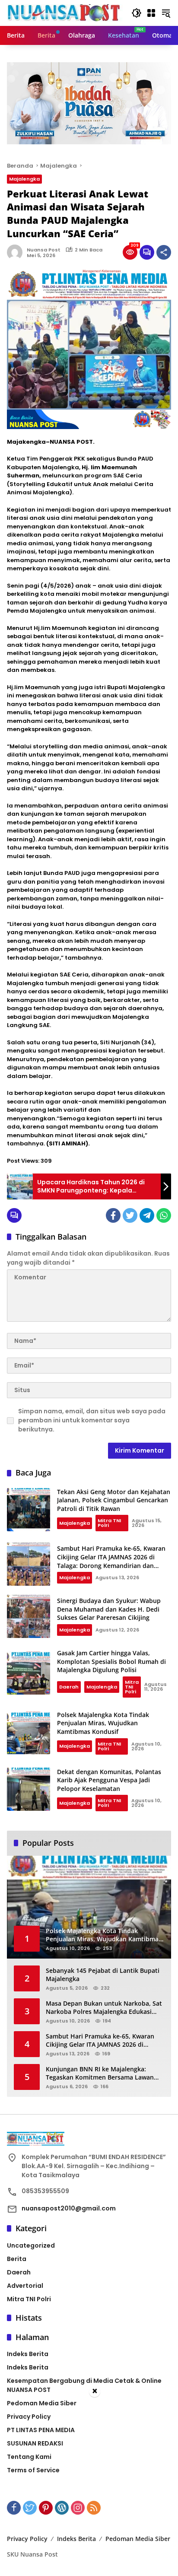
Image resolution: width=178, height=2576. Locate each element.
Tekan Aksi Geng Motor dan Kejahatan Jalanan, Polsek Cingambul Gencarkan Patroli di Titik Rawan (114, 1500)
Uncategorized (31, 2245)
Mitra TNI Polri (109, 1523)
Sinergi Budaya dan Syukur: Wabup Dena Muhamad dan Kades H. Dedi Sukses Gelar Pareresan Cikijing (109, 1609)
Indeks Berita (28, 2354)
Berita (17, 2259)
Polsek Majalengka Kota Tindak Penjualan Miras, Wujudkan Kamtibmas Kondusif (103, 1723)
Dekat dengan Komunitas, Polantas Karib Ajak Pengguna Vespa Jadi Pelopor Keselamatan (109, 1780)
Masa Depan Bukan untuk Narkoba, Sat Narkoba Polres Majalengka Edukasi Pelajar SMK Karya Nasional (104, 2008)
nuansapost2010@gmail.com (69, 2208)
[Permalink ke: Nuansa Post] (17, 252)
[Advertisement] (89, 2487)
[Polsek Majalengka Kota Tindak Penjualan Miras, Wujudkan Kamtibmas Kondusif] (29, 1733)
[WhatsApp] (164, 1215)
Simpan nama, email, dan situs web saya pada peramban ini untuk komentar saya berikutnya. (92, 1420)
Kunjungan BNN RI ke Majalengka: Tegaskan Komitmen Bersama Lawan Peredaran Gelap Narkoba (100, 2073)
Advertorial (25, 2286)
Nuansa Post (44, 250)
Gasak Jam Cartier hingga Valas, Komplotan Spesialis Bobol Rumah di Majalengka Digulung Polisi (111, 1661)
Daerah (69, 1687)
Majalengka (24, 179)
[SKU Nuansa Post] (65, 13)
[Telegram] (147, 1215)
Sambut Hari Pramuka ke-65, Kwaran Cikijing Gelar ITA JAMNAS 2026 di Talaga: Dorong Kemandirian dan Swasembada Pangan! (111, 1561)
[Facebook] (113, 1215)
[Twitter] (130, 1215)
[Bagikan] (164, 252)
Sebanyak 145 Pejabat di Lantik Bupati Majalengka (103, 1975)
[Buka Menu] (151, 13)
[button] (137, 13)
